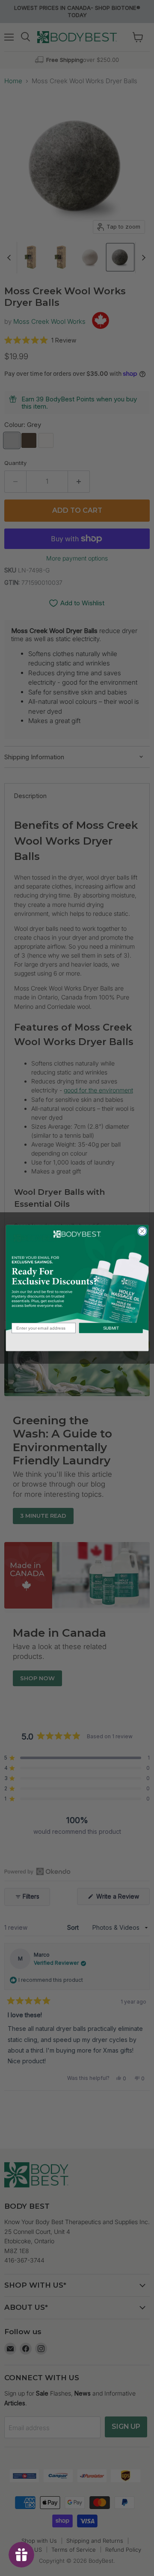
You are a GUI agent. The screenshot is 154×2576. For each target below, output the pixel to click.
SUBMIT (111, 1328)
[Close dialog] (142, 1231)
